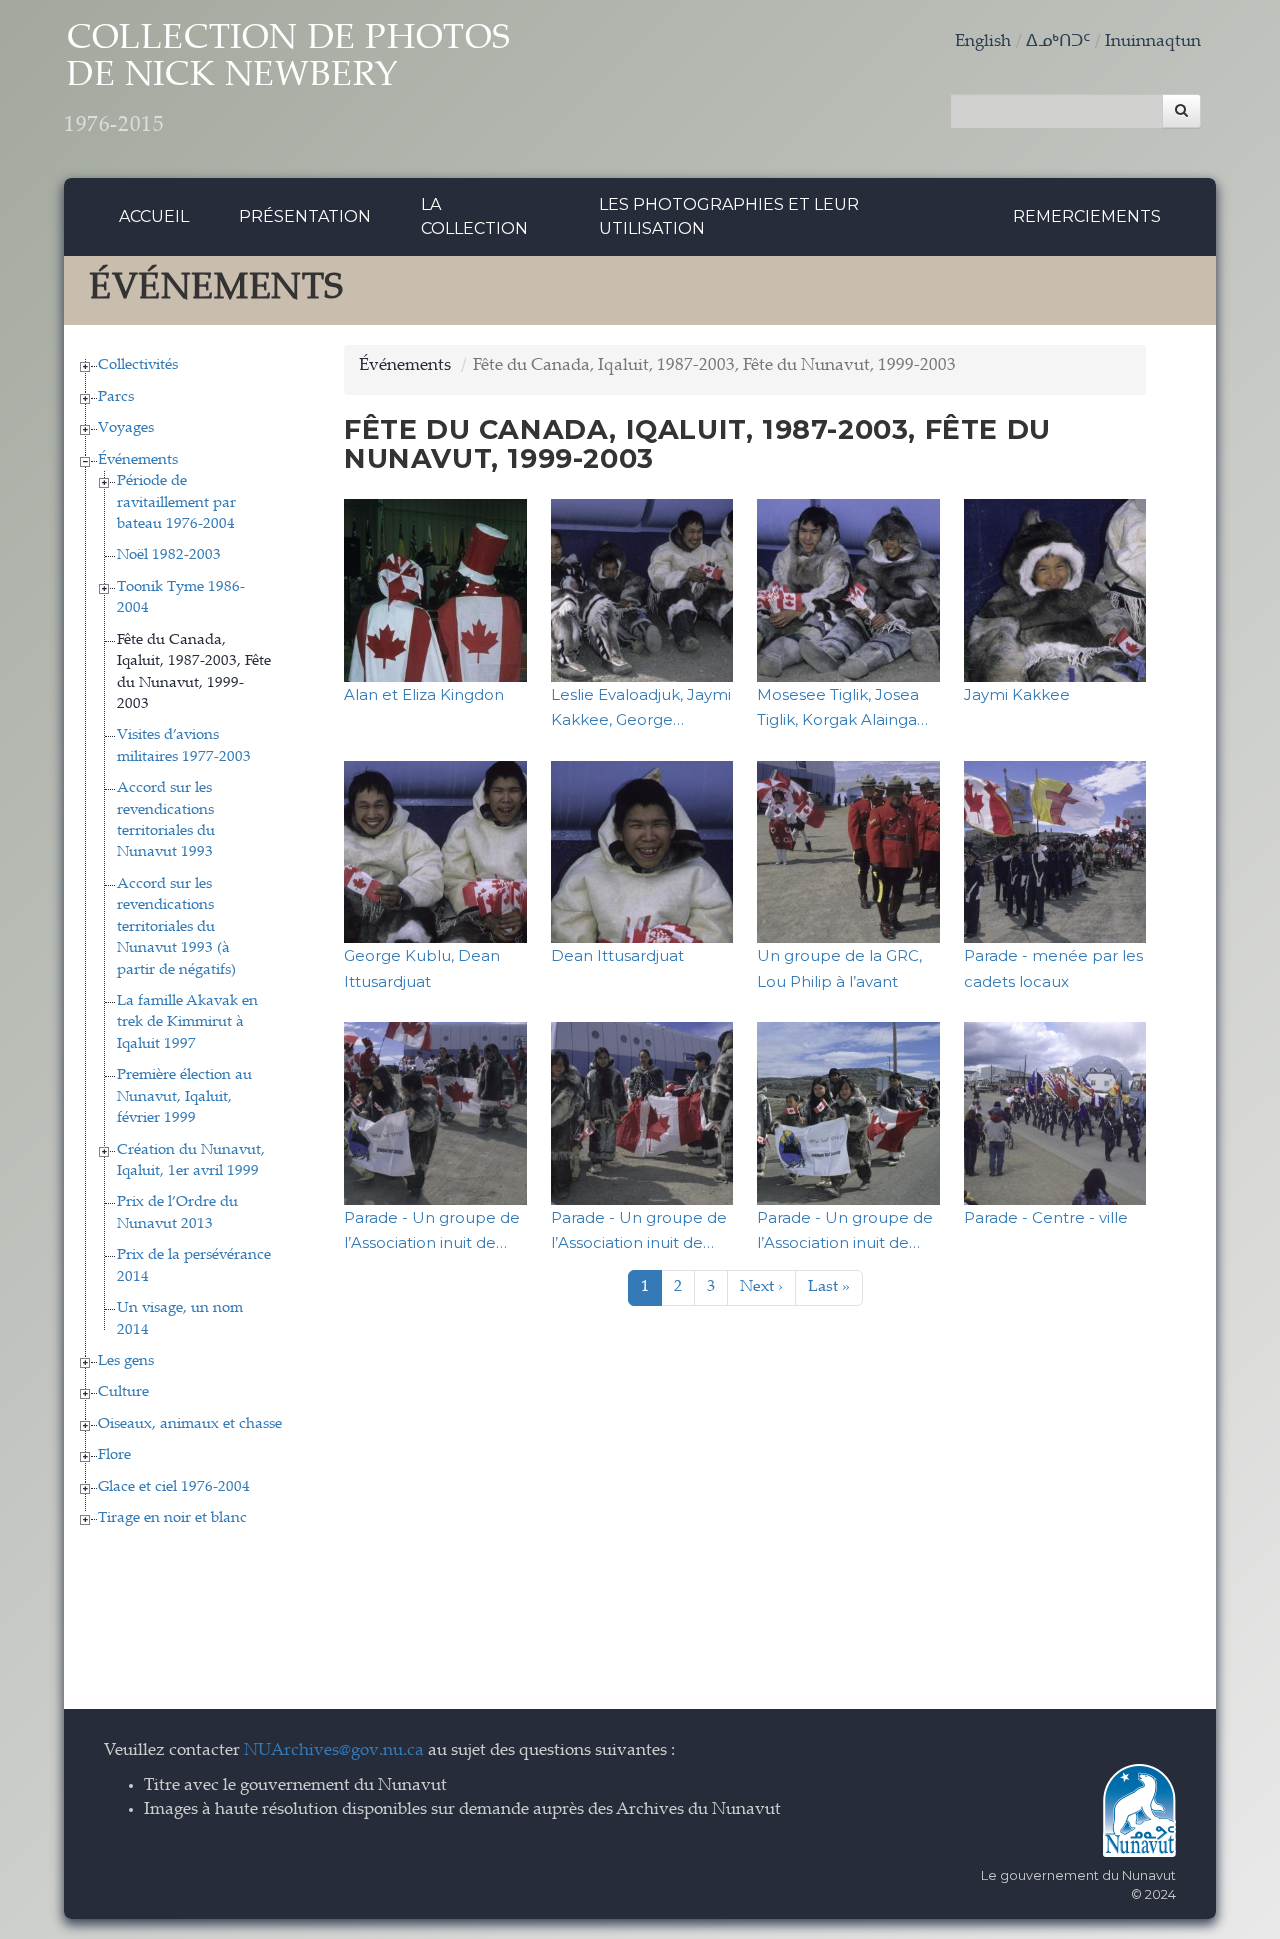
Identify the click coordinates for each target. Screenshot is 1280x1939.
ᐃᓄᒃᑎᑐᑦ (1058, 42)
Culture (123, 1392)
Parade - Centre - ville (1046, 1217)
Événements (138, 460)
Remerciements (1087, 216)
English (983, 42)
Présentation (305, 216)
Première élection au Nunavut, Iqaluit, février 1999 (184, 1097)
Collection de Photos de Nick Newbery (287, 80)
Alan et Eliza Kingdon (424, 694)
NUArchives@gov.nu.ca (334, 1751)
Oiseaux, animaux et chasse (190, 1424)
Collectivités (138, 365)
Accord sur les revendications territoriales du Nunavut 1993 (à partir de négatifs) (176, 927)
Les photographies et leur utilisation (729, 216)
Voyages (126, 428)
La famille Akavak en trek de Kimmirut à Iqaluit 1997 (187, 1023)
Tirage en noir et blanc (172, 1518)
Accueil (154, 216)
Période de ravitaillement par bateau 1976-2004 (176, 503)
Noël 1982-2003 (169, 555)
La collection (474, 216)
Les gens (126, 1361)
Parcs (116, 397)
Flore (114, 1455)
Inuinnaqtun (1153, 42)
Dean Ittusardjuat (617, 955)
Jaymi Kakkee (1017, 694)
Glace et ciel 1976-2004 (174, 1487)
